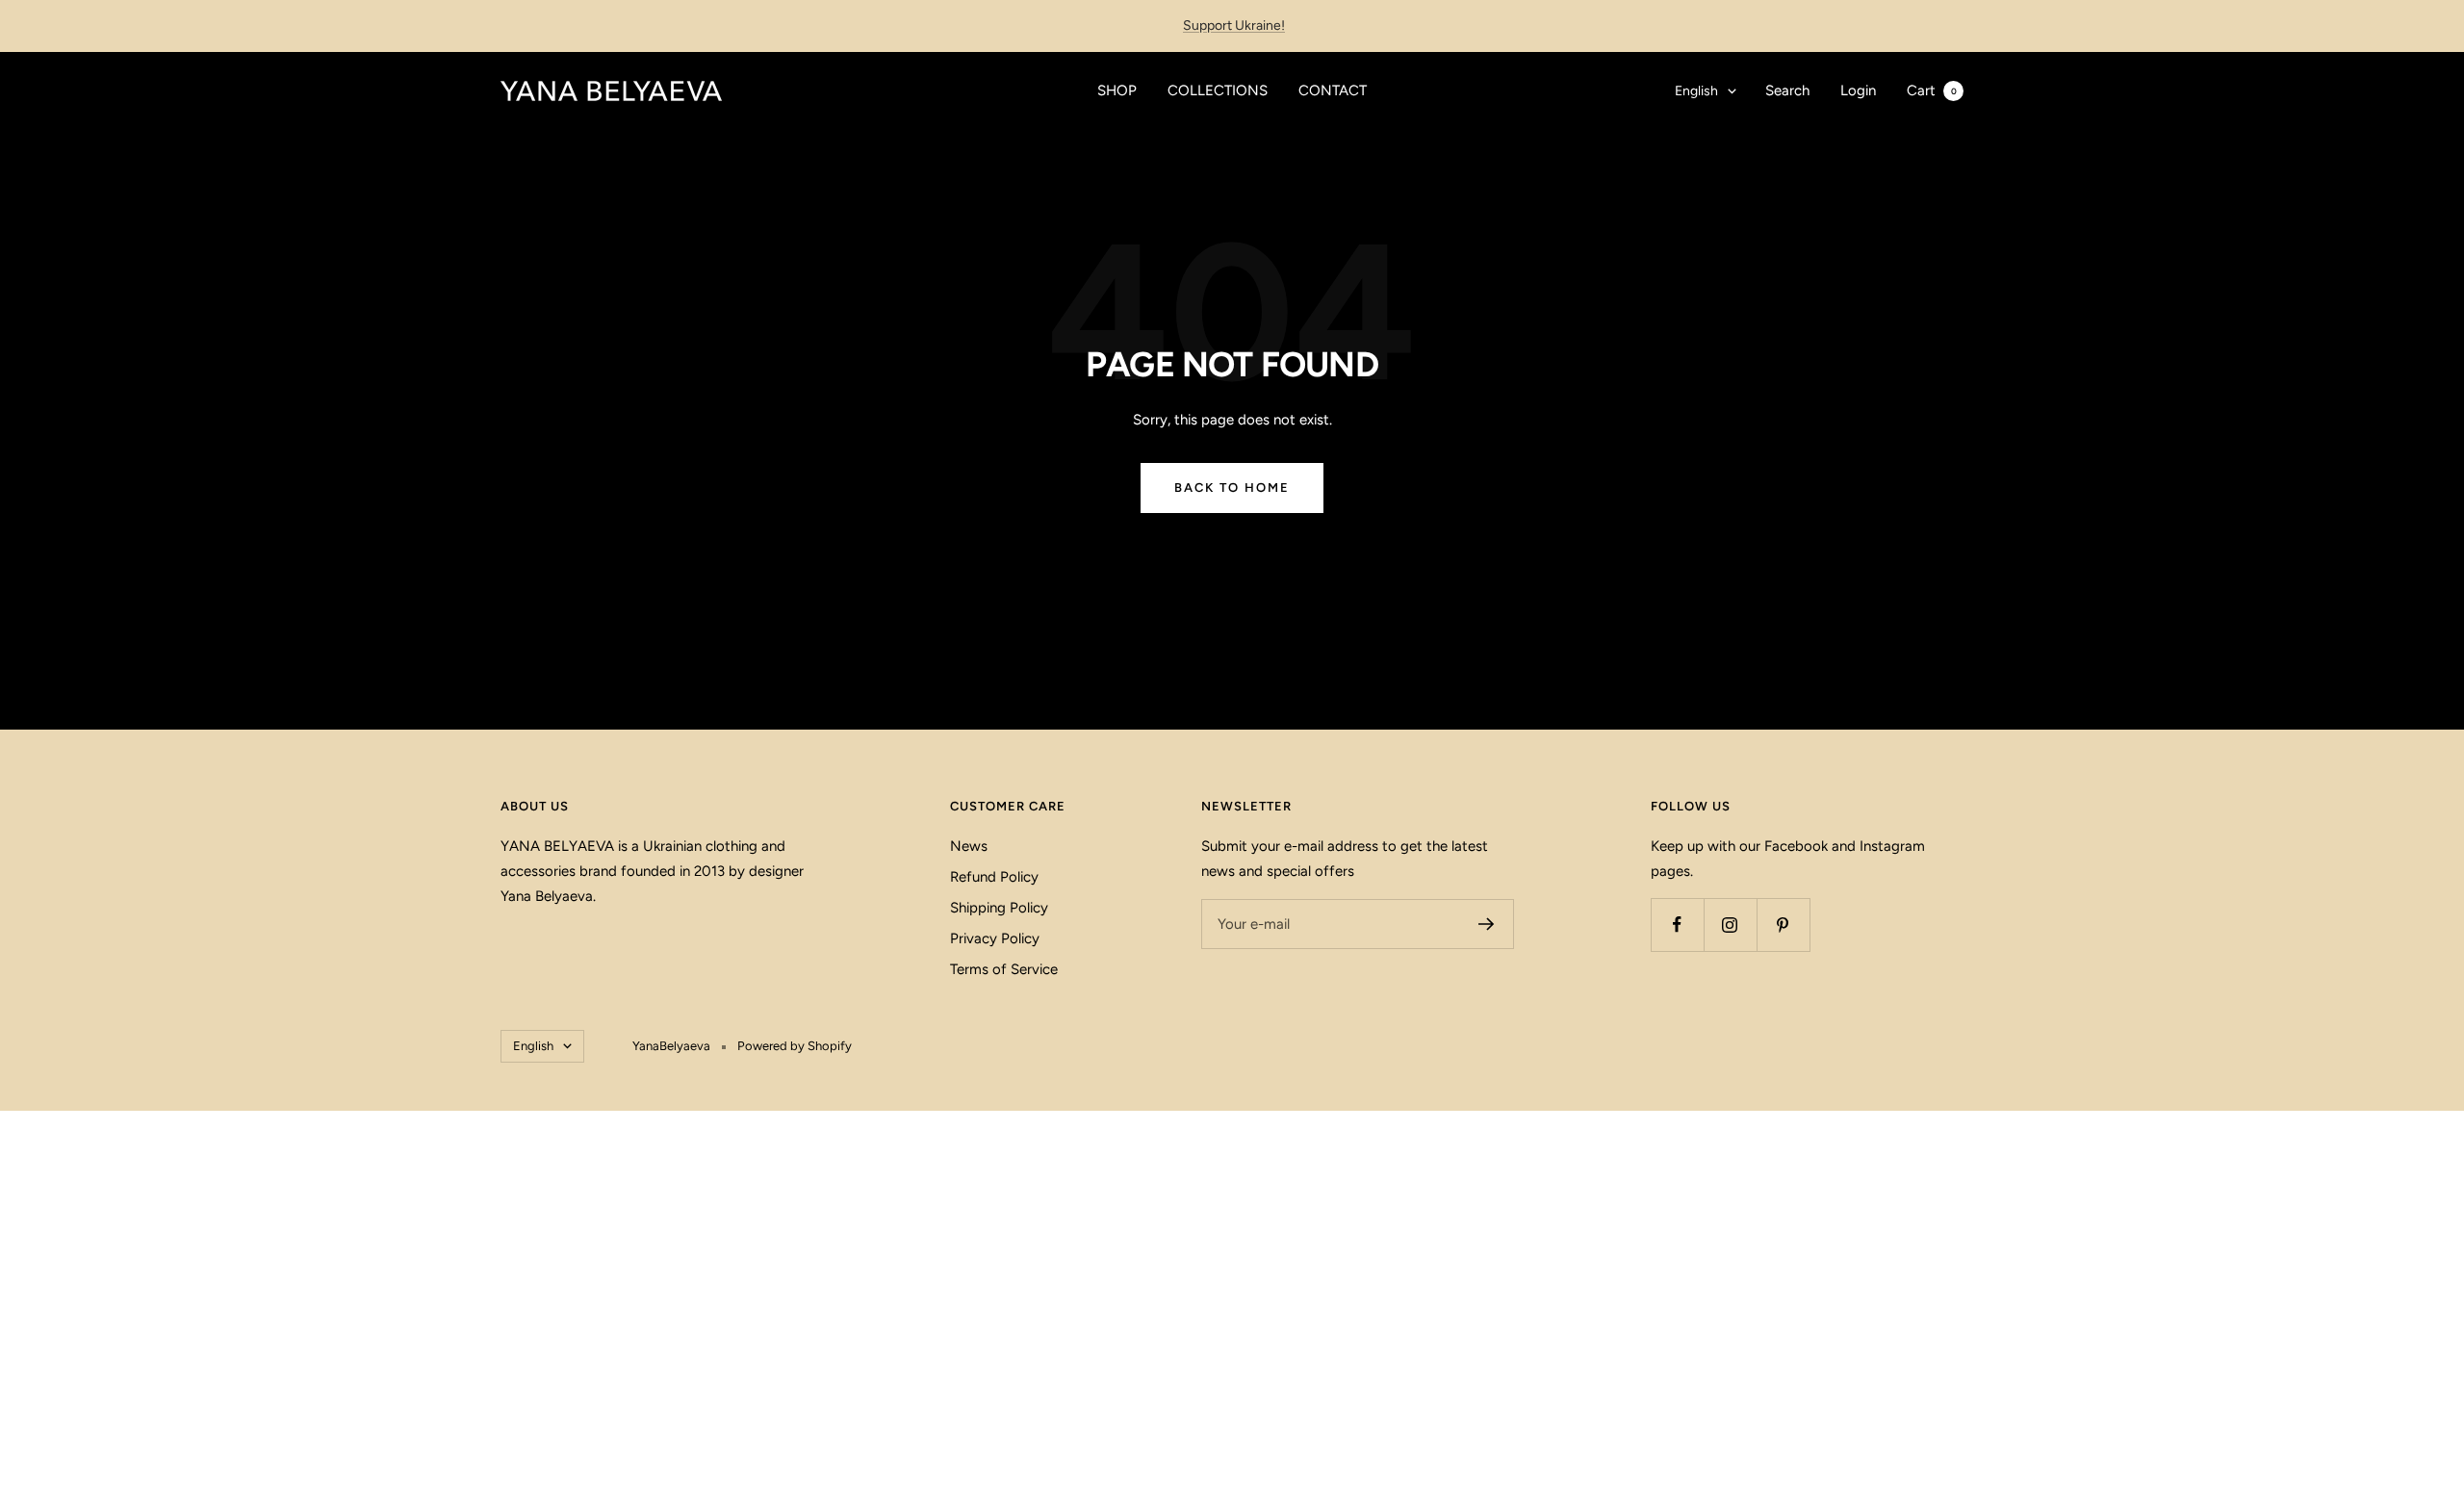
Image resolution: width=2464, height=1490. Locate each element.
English (1696, 91)
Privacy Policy (995, 938)
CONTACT (1333, 90)
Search (1787, 90)
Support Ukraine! (1234, 26)
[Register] (1487, 924)
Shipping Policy (999, 908)
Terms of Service (1004, 969)
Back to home (1232, 488)
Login (1858, 90)
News (969, 846)
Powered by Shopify (795, 1046)
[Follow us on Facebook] (1677, 925)
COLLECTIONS (1218, 90)
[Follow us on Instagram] (1730, 925)
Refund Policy (994, 877)
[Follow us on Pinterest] (1783, 925)
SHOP (1117, 90)
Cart (1932, 90)
